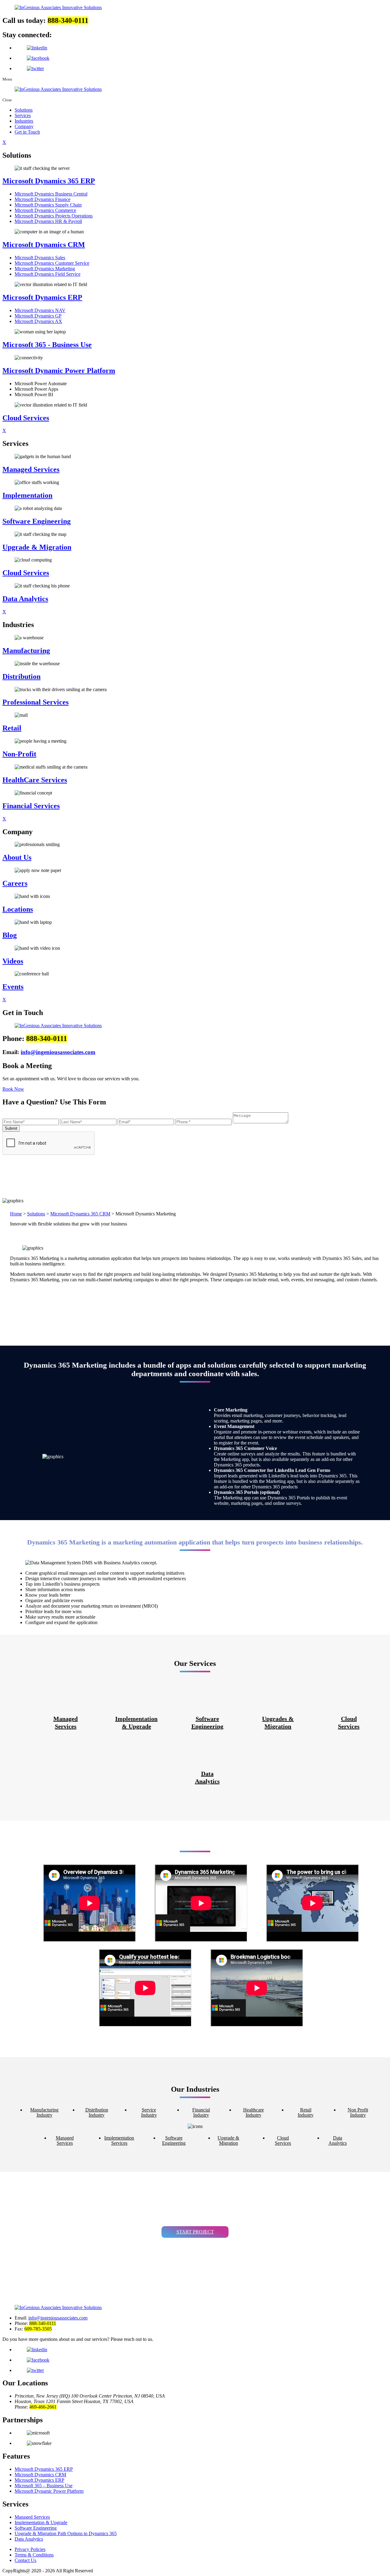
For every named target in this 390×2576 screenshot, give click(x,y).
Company (24, 126)
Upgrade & (228, 2140)
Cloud (349, 1722)
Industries (24, 121)
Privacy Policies (30, 2549)
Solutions (24, 110)
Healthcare (253, 2112)
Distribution (97, 2112)
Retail (306, 2112)
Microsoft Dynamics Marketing (45, 269)
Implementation (136, 1722)
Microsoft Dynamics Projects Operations (54, 216)
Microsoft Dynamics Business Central (51, 194)
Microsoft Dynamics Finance (43, 199)
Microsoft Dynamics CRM (40, 2475)
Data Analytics (29, 2539)
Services (23, 115)
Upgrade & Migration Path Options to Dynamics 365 (66, 2533)
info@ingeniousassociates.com (58, 1052)
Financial (201, 2112)
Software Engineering (36, 2528)
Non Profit (358, 2112)
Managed (66, 1722)
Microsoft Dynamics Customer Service (52, 263)
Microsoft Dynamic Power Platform (49, 2491)
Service (149, 2112)
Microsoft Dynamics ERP (39, 2480)
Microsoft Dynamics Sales (40, 258)
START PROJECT (195, 2232)
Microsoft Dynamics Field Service (48, 274)
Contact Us (25, 2560)
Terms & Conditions (34, 2555)
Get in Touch (27, 132)
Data (207, 1777)
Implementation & (41, 2522)
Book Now (13, 1089)
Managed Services (32, 2517)
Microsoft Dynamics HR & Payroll (48, 221)
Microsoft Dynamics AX (38, 321)
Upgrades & (278, 1722)
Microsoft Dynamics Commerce (45, 210)
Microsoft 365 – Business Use (44, 2486)
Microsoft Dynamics (44, 2469)
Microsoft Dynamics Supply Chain (48, 205)
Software (207, 1722)
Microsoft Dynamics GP (38, 316)
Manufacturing (44, 2112)
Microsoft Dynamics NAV (40, 310)
